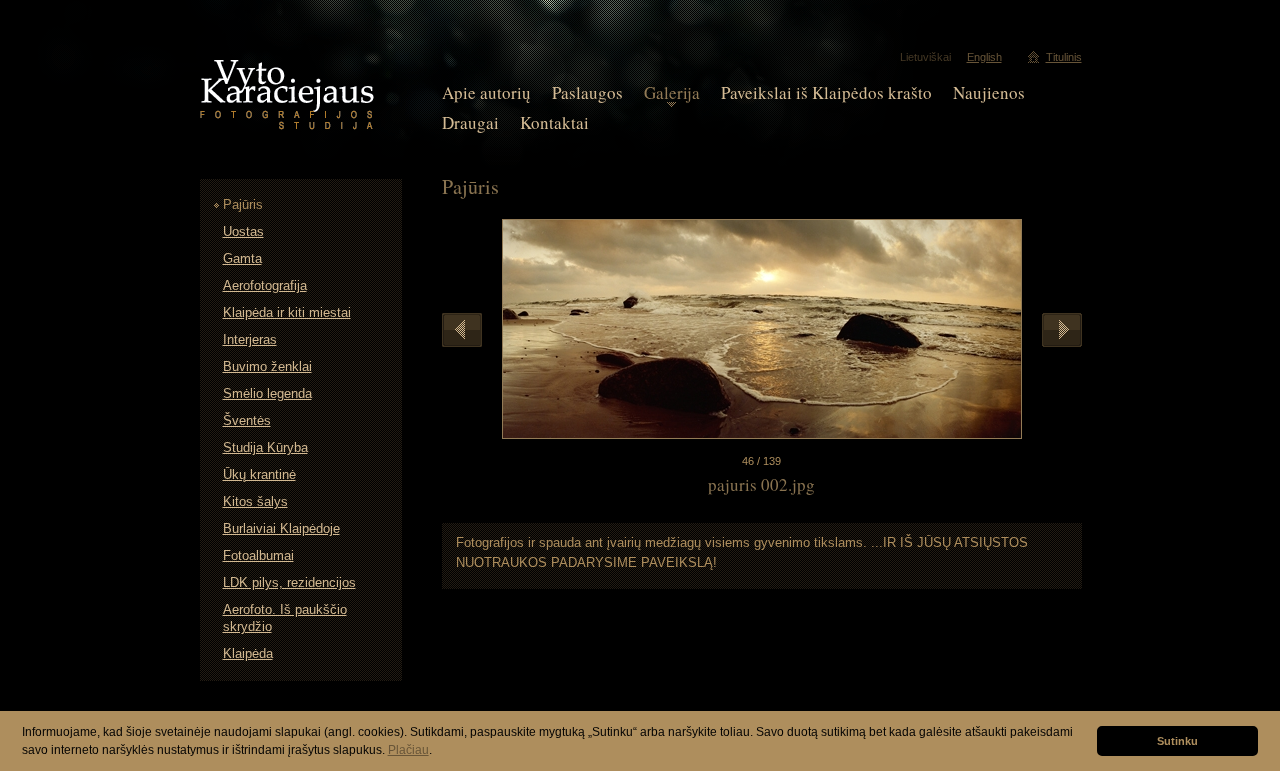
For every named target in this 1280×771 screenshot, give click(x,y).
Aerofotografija (265, 285)
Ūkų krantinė (259, 474)
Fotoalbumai (258, 555)
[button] (437, 751)
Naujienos (989, 92)
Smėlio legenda (267, 393)
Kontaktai (554, 122)
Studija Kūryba (265, 447)
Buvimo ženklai (267, 366)
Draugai (470, 122)
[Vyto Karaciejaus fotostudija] (287, 125)
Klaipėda (248, 653)
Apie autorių (486, 92)
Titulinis (1064, 57)
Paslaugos (587, 92)
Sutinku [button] (1177, 741)
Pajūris (243, 204)
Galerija (672, 92)
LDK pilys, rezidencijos (289, 582)
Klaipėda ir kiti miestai (287, 312)
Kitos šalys (255, 501)
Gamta (242, 258)
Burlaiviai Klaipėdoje (281, 528)
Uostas (243, 231)
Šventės (247, 420)
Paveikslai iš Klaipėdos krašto (826, 92)
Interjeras (250, 339)
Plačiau (408, 750)
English (984, 57)
